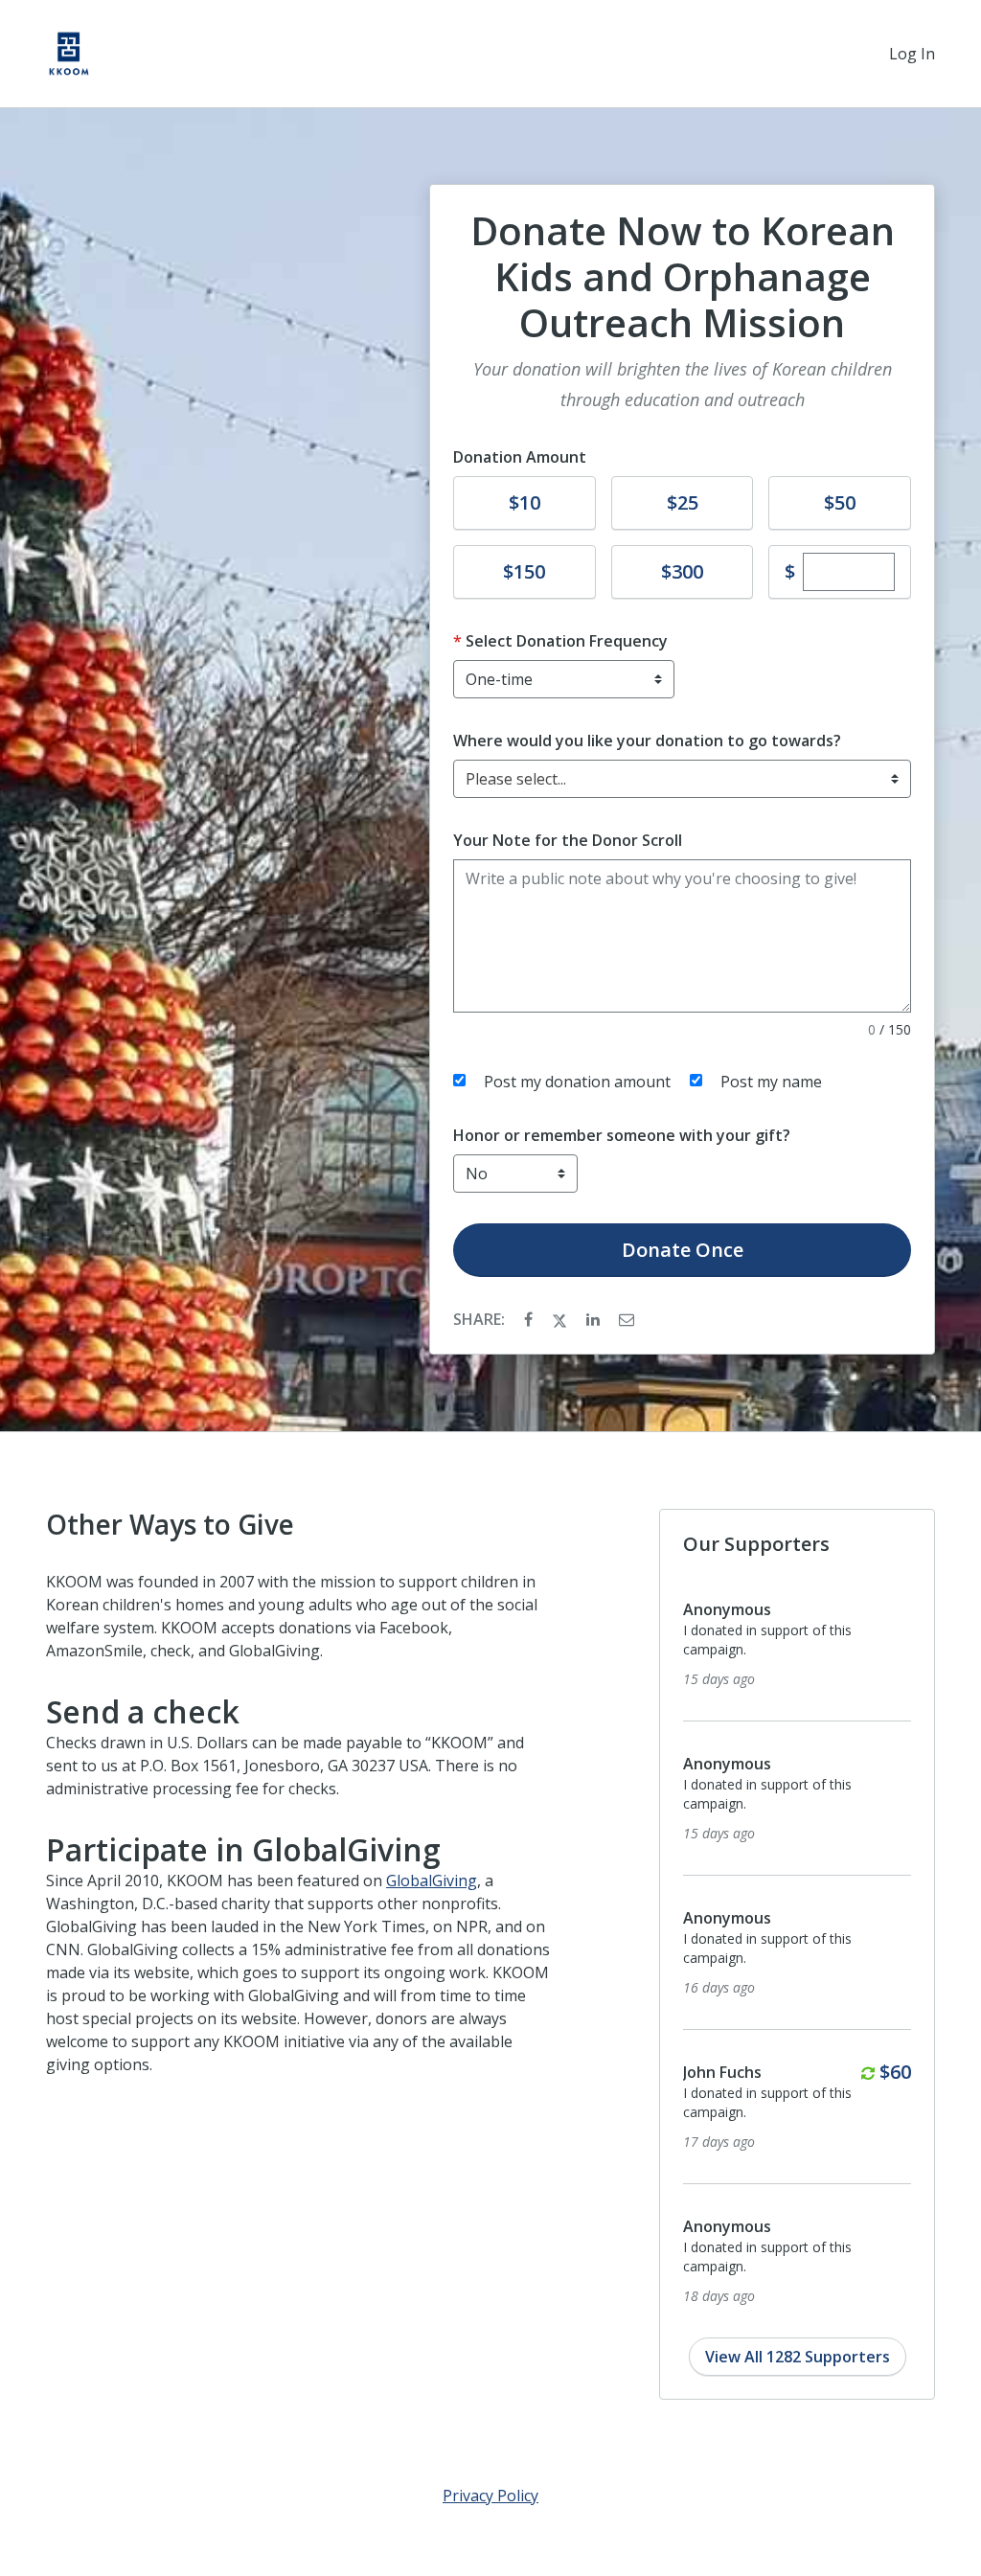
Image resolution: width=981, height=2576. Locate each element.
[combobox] (682, 779)
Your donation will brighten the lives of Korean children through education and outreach (683, 384)
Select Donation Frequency (567, 641)
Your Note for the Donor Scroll (568, 840)
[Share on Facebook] (530, 1319)
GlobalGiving (432, 1881)
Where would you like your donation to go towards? (647, 741)
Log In (912, 54)
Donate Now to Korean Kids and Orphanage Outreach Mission (683, 277)
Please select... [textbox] (516, 779)
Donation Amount (520, 457)
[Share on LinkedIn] (595, 1319)
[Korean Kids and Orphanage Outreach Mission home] (69, 54)
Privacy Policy (490, 2496)
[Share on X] (561, 1319)
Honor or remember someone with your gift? (622, 1135)
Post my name (771, 1082)
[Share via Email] (627, 1319)
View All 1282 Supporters (798, 2357)
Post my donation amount (577, 1082)
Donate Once (683, 1250)
